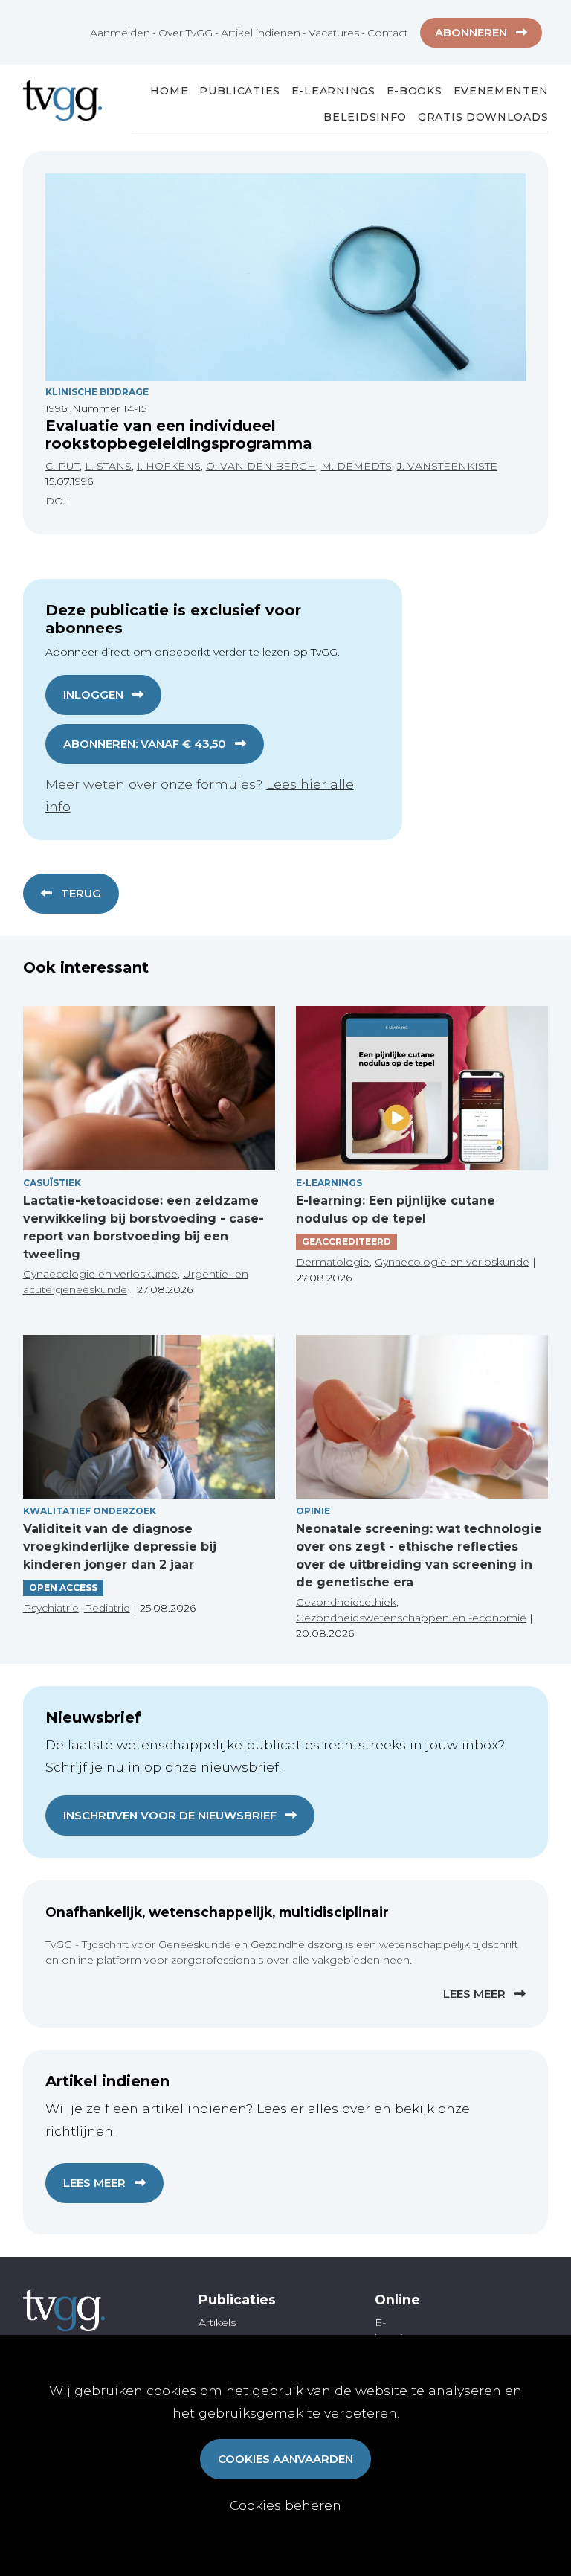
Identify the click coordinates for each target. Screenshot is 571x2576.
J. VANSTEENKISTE (447, 466)
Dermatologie (333, 1262)
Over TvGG (186, 33)
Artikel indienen (261, 33)
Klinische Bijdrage (97, 392)
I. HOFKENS (169, 466)
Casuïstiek (52, 1183)
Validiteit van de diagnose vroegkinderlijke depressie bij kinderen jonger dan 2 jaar (120, 1547)
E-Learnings (333, 91)
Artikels (217, 2322)
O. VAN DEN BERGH (261, 466)
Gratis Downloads (483, 117)
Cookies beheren (285, 2505)
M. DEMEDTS (357, 466)
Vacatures (334, 33)
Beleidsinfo (365, 117)
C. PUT (62, 466)
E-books (414, 91)
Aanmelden (120, 33)
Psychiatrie (51, 1608)
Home (169, 91)
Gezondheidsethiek (346, 1602)
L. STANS (108, 466)
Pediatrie (107, 1608)
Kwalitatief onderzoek (90, 1511)
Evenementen (501, 91)
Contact (388, 33)
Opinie (313, 1511)
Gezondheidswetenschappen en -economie (411, 1618)
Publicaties (240, 91)
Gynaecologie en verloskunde (100, 1274)
